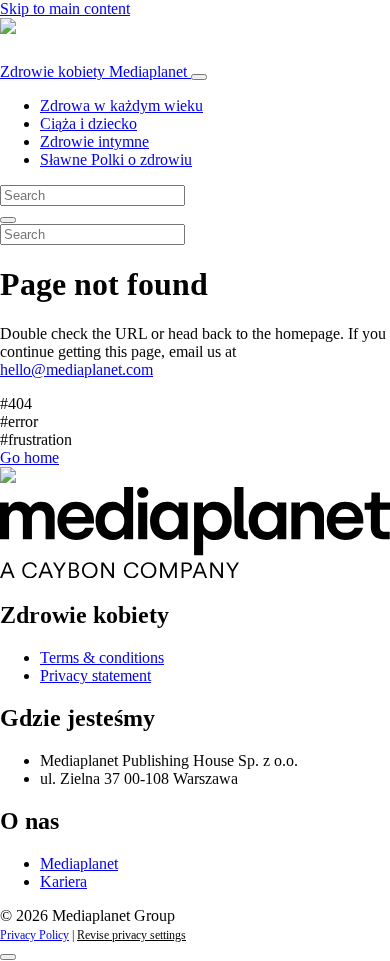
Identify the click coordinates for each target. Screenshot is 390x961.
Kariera (63, 881)
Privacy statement (95, 675)
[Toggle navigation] (199, 77)
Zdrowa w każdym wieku (121, 105)
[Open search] (8, 220)
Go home (29, 457)
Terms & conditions (102, 657)
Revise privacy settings (131, 935)
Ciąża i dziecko (88, 123)
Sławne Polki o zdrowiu (116, 159)
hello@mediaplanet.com (76, 369)
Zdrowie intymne (94, 141)
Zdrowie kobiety (93, 71)
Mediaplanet (79, 863)
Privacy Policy (34, 935)
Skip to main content (65, 8)
